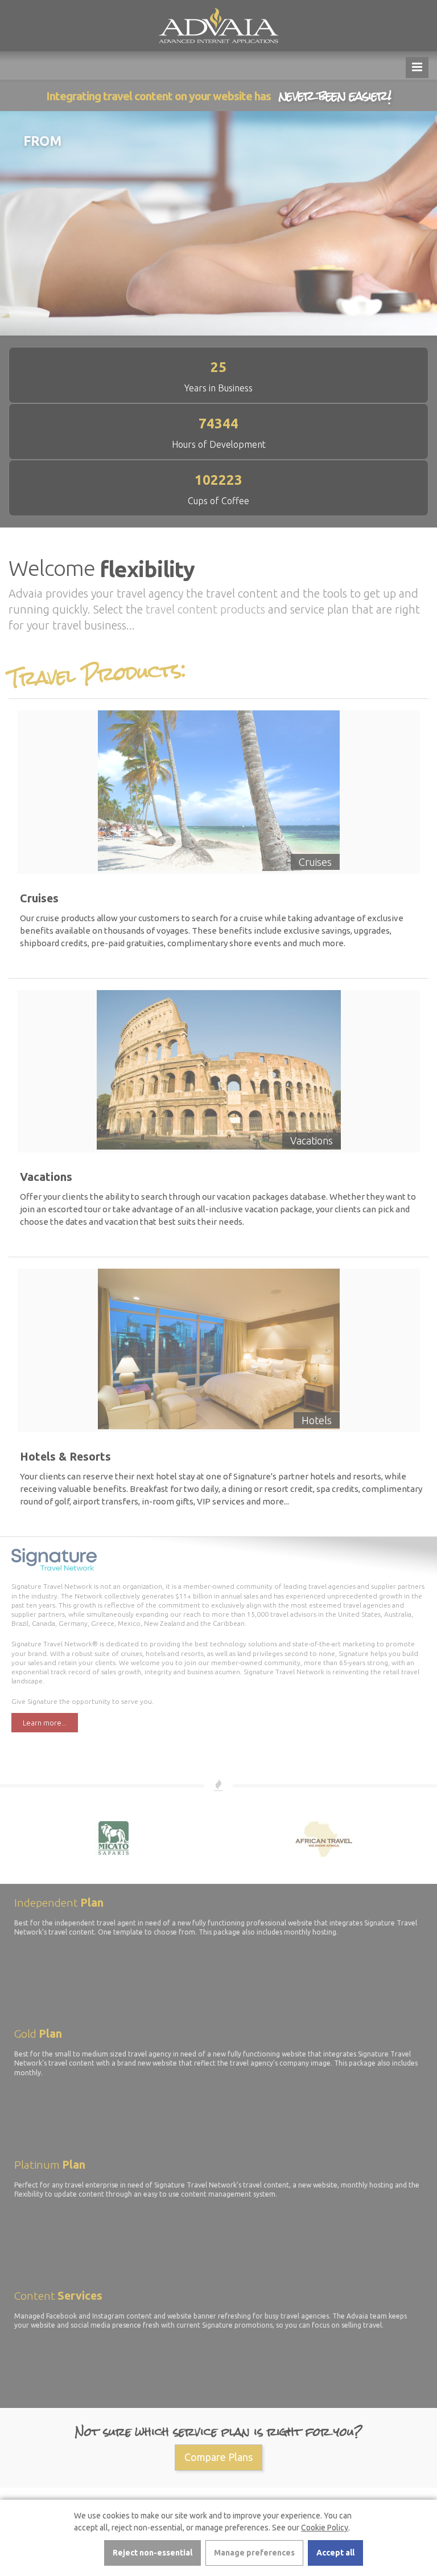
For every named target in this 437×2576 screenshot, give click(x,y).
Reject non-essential (152, 2553)
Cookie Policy (325, 2528)
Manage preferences (254, 2553)
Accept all (335, 2553)
